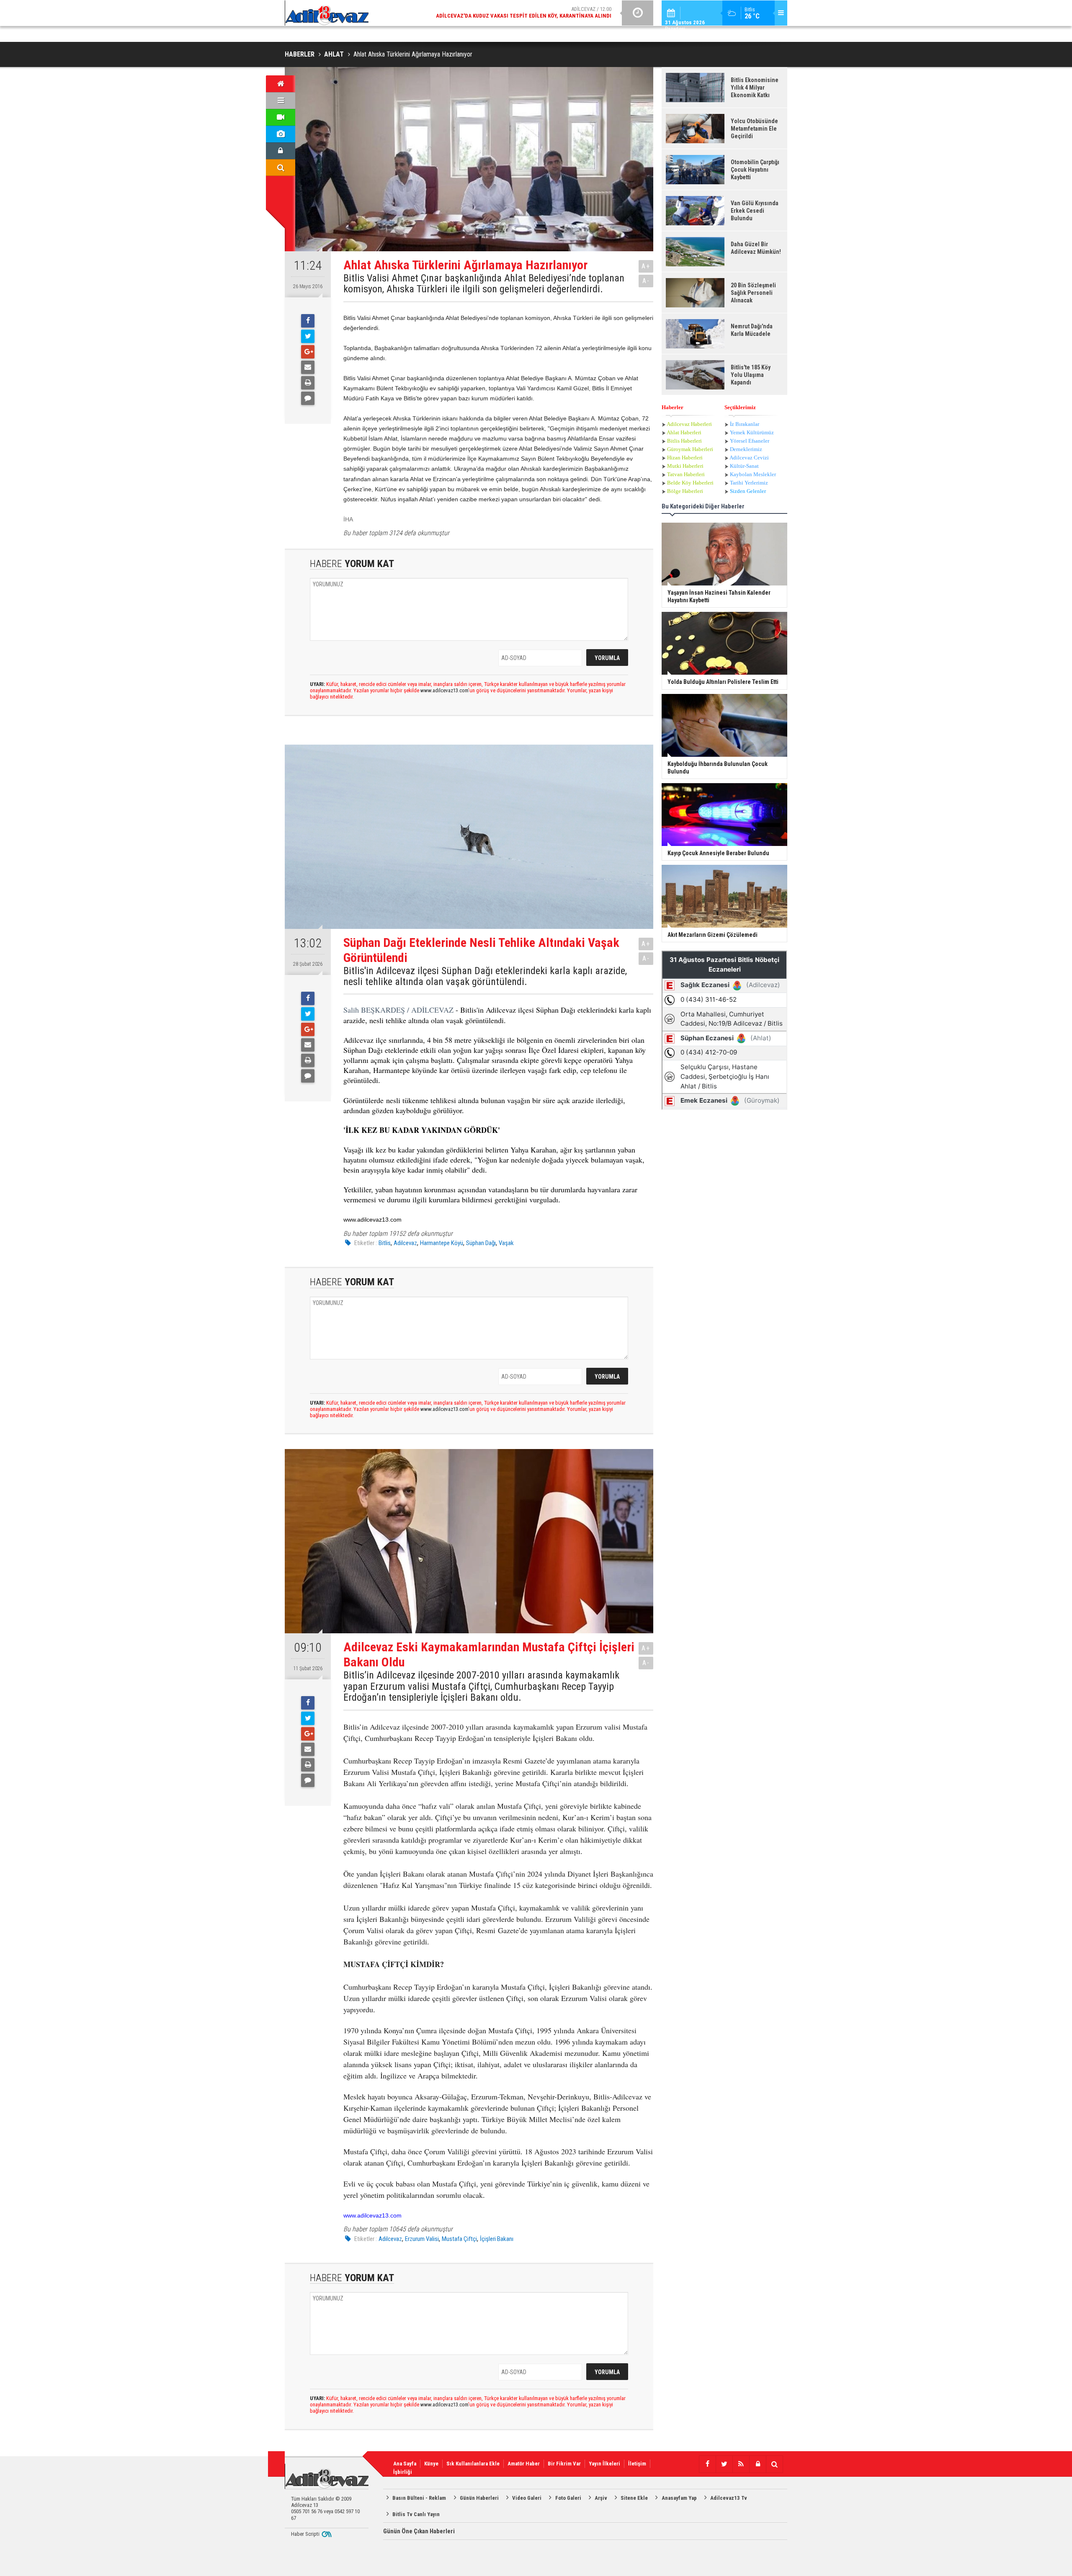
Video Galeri (527, 2498)
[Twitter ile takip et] (724, 2464)
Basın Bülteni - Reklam (419, 2498)
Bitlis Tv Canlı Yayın (416, 2514)
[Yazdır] (308, 383)
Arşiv (601, 2498)
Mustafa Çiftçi (459, 2239)
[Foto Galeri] (281, 134)
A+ (646, 266)
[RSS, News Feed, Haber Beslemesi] (741, 2464)
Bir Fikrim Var (564, 2464)
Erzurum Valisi (422, 2239)
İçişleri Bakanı (497, 2239)
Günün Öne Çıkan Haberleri (419, 2531)
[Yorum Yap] (308, 398)
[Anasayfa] (281, 84)
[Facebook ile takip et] (707, 2464)
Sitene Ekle (634, 2498)
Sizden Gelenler (748, 491)
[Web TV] (281, 117)
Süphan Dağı (481, 1243)
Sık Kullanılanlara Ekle (473, 2464)
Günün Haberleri (479, 2498)
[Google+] (308, 352)
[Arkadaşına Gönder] (308, 367)
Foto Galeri (568, 2498)
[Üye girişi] (281, 151)
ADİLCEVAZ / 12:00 (524, 12)
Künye (431, 2464)
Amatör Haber (524, 2464)
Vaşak (506, 1243)
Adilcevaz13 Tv (729, 2498)
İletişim (637, 2464)
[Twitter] (308, 336)
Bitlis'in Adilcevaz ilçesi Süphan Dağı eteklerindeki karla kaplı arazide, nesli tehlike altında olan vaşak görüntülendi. (485, 976)
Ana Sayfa (405, 2464)
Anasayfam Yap (679, 2498)
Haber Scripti (305, 2534)
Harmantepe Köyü (442, 1243)
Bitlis (385, 1243)
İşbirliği (403, 2472)
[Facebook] (308, 321)
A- (646, 281)
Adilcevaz (405, 1243)
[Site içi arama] (281, 168)
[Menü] (281, 101)
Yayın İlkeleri (604, 2464)
